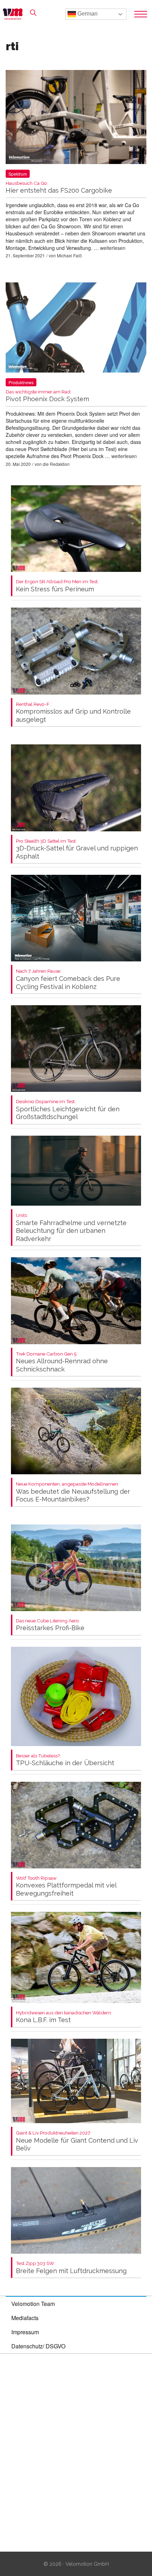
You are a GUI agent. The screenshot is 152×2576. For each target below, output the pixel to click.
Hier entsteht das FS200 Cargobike (59, 188)
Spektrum (18, 174)
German (87, 14)
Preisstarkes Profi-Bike (50, 1625)
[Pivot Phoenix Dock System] (76, 329)
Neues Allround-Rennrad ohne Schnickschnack (62, 1362)
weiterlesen (113, 248)
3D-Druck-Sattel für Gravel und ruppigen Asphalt (77, 849)
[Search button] (33, 13)
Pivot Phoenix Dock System (47, 396)
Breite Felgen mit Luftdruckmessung (71, 2268)
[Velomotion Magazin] (15, 14)
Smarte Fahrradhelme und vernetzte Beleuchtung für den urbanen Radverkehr (71, 1228)
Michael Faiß (69, 255)
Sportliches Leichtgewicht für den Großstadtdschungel (68, 1110)
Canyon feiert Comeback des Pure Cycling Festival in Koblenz (68, 979)
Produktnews (21, 382)
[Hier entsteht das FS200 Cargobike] (76, 118)
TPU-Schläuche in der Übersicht (65, 1760)
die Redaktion (56, 464)
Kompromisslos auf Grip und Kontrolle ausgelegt (73, 712)
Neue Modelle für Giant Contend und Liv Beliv (77, 2141)
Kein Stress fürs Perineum (57, 586)
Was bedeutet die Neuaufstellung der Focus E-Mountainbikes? (73, 1492)
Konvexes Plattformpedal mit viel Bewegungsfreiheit (66, 1886)
